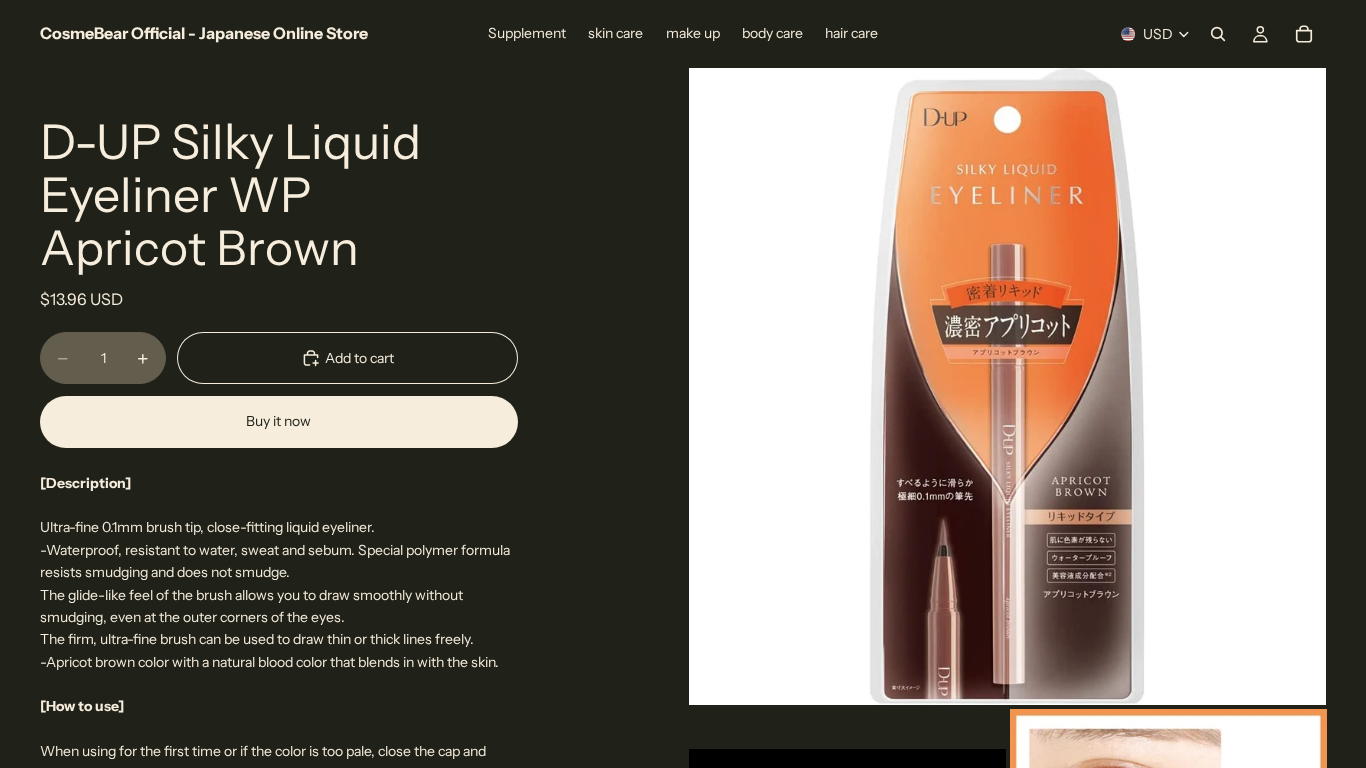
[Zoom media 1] (1007, 386)
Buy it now (278, 421)
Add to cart (359, 358)
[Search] (1218, 34)
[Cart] (1304, 34)
